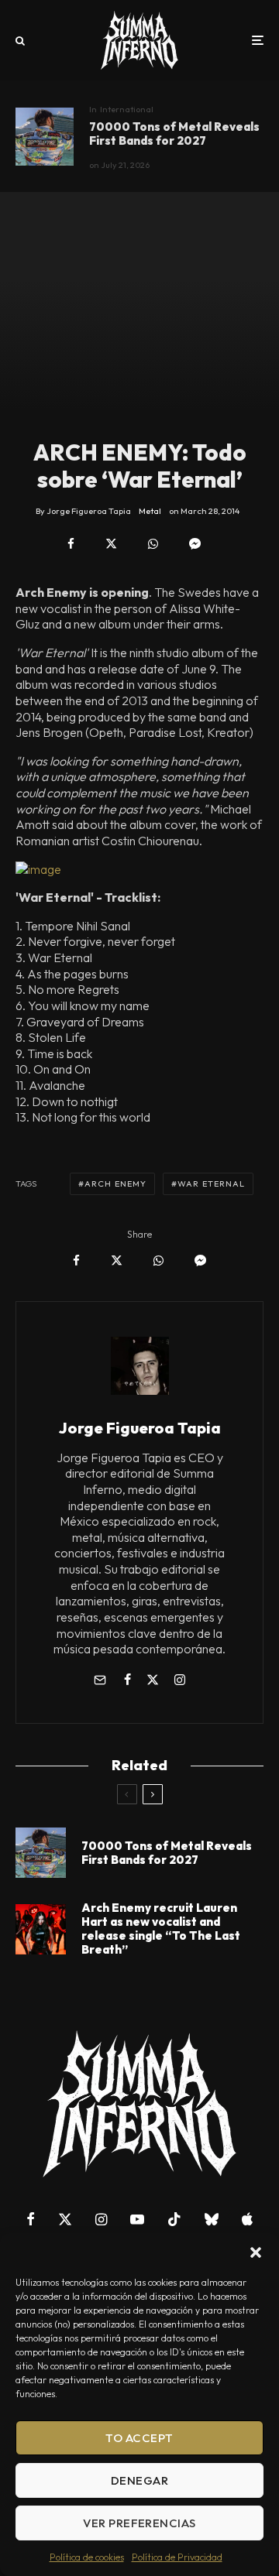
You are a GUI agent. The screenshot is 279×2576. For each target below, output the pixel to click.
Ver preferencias (139, 2523)
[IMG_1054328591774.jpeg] (139, 870)
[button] (256, 2252)
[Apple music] (247, 2219)
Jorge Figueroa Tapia (140, 1428)
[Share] (71, 544)
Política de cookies (87, 2557)
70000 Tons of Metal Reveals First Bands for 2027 (174, 134)
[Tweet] (111, 544)
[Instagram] (101, 2219)
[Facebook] (31, 2219)
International (127, 109)
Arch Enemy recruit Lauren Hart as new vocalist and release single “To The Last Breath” (161, 1929)
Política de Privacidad (177, 2557)
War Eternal (211, 1184)
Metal (150, 511)
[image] (45, 137)
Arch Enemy (115, 1184)
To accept (139, 2438)
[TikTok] (174, 2219)
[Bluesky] (212, 2219)
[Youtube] (137, 2219)
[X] (65, 2219)
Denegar (139, 2480)
